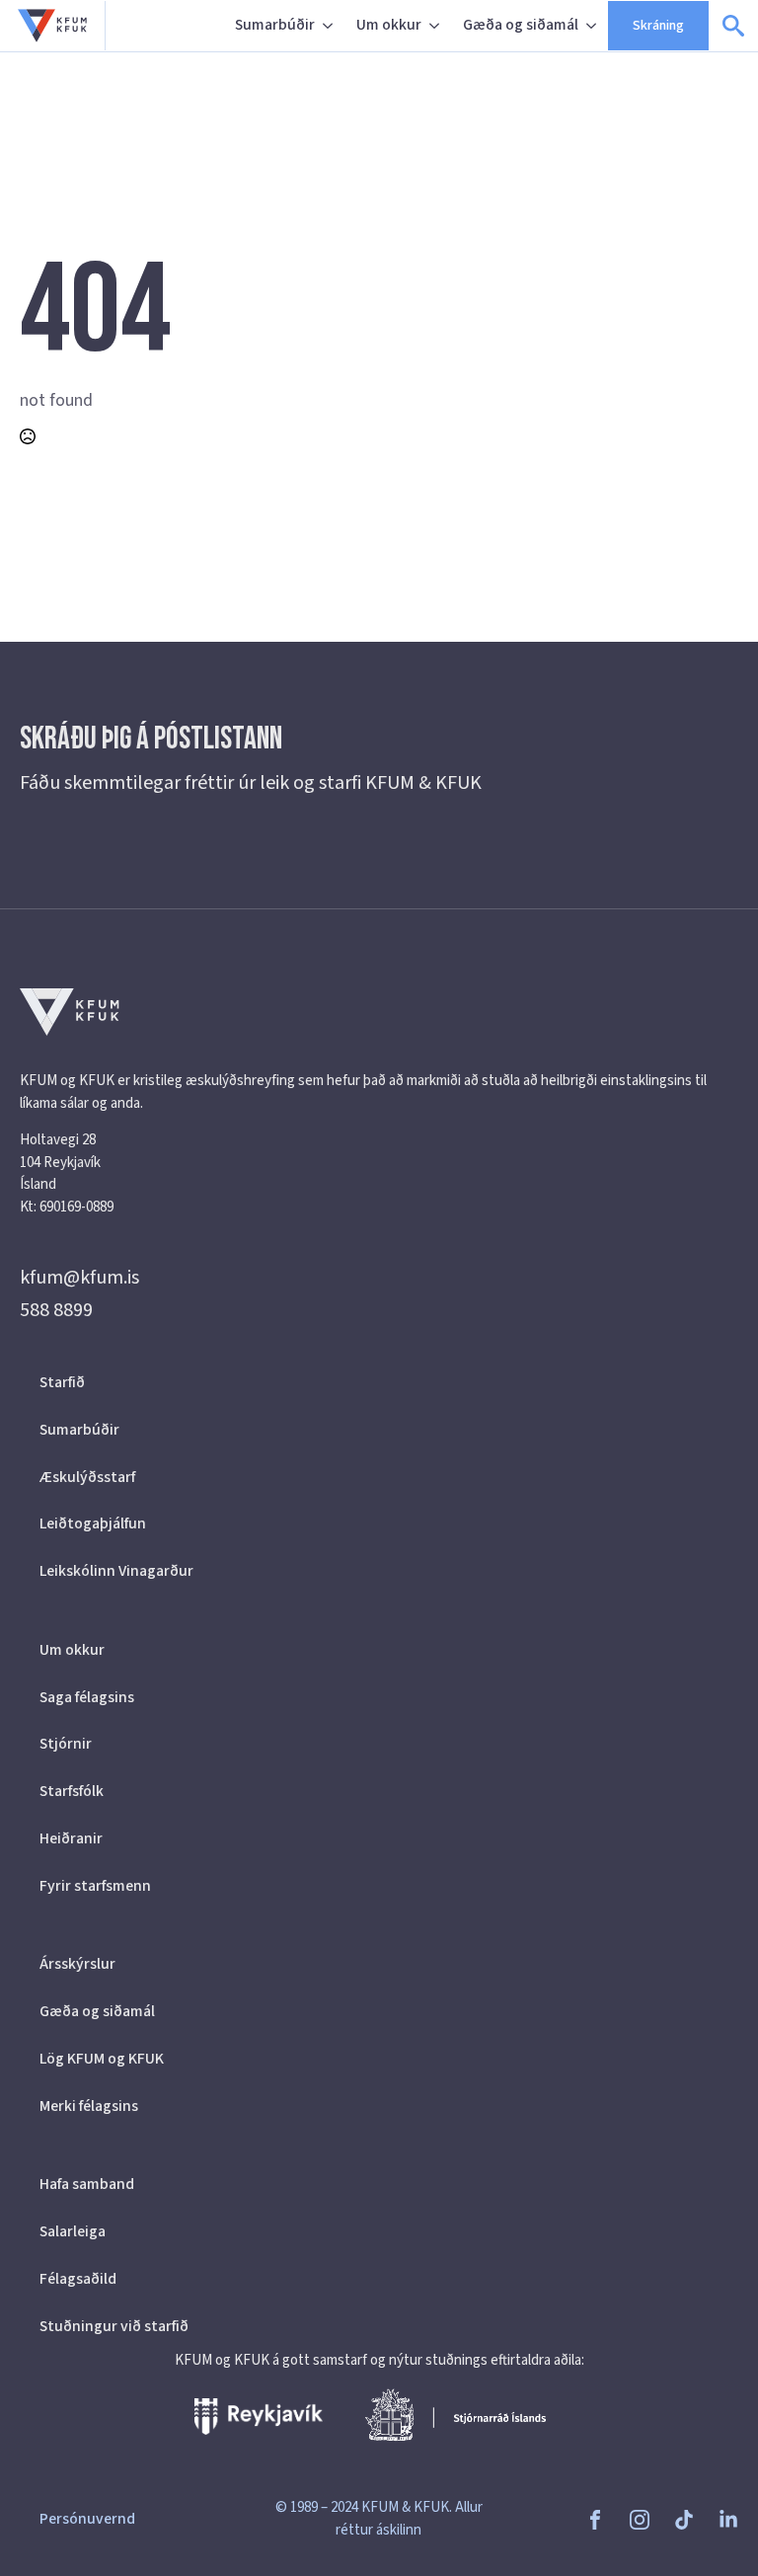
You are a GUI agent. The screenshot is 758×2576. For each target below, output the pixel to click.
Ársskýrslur (77, 1964)
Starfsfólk (72, 1791)
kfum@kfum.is (79, 1278)
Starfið (62, 1382)
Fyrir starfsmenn (95, 1886)
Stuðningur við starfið (114, 2326)
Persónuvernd (87, 2519)
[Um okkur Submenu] (436, 26)
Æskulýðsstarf (87, 1477)
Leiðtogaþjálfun (93, 1523)
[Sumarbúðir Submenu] (330, 26)
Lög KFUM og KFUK (102, 2059)
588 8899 (56, 1310)
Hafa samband (87, 2184)
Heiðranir (71, 1838)
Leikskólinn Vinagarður (116, 1571)
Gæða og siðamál (521, 25)
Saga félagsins (87, 1697)
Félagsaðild (78, 2279)
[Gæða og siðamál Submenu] (593, 26)
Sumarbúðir (275, 25)
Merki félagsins (89, 2106)
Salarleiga (73, 2231)
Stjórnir (66, 1744)
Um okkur (389, 25)
